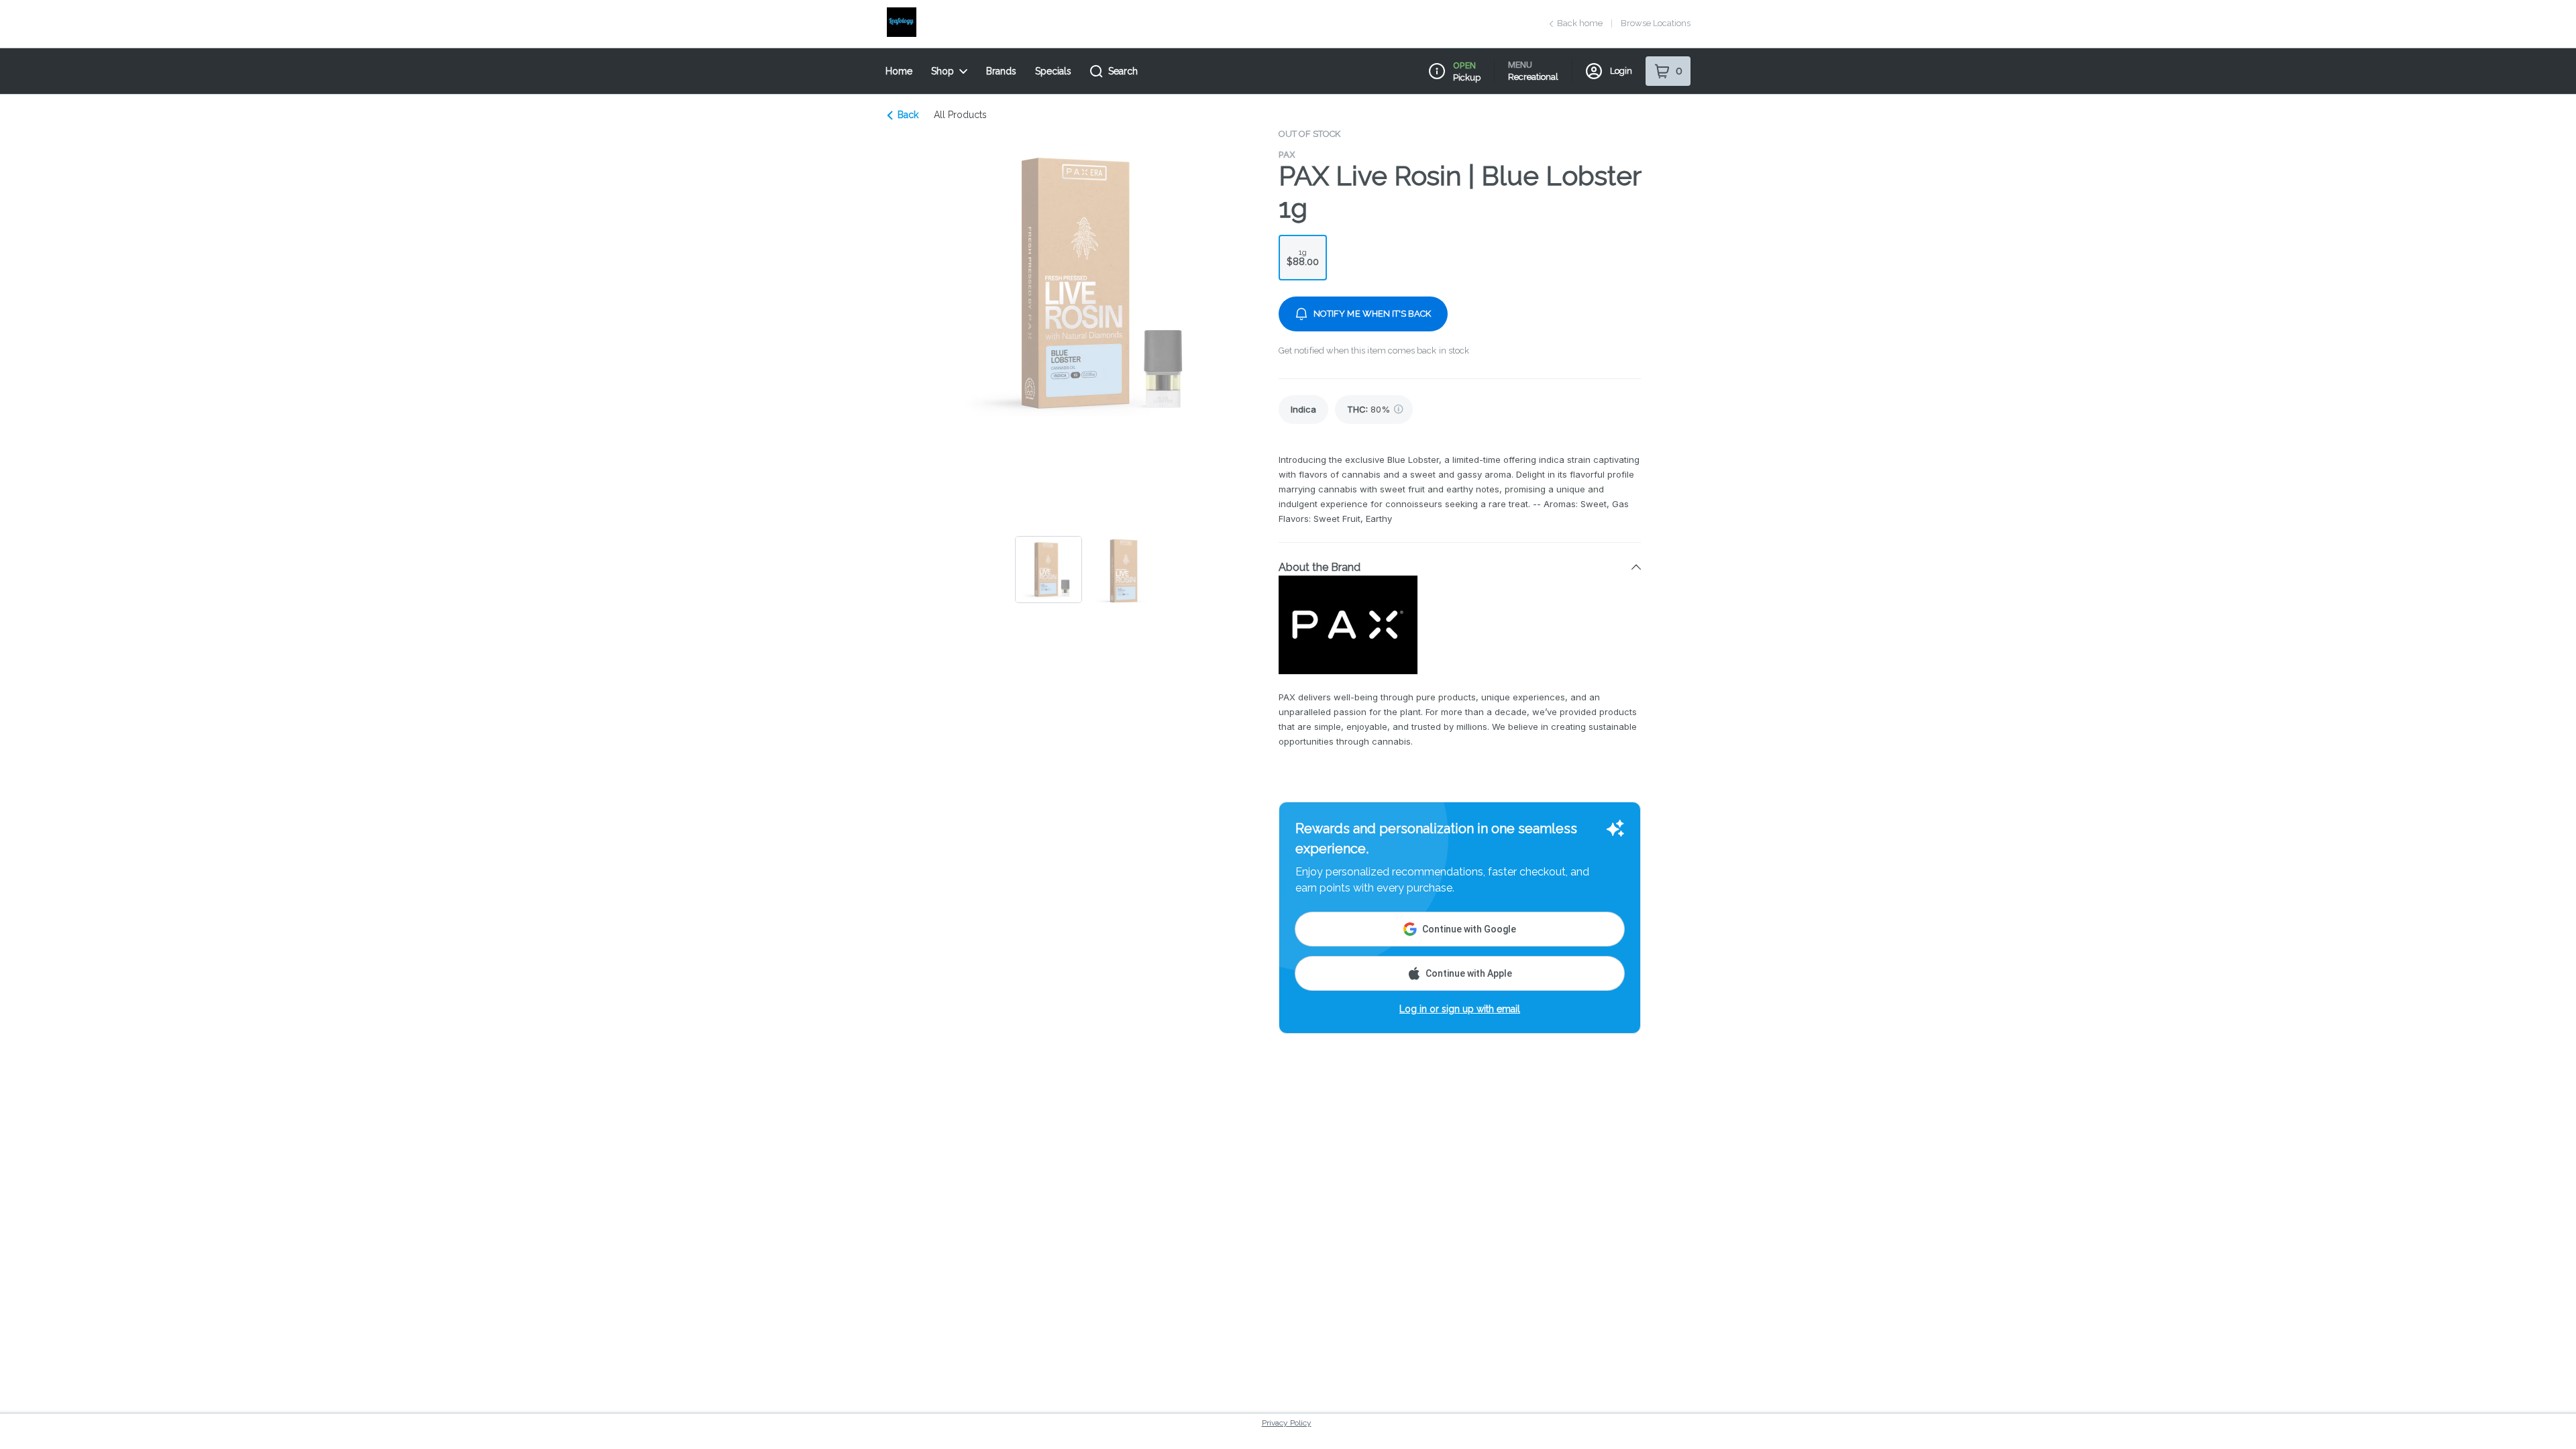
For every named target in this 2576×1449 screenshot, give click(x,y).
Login (1621, 71)
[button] (1460, 567)
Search (1123, 71)
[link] (1303, 410)
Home (899, 71)
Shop (943, 71)
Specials (1053, 71)
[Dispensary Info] (1437, 71)
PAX (1287, 154)
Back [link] (908, 115)
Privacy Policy (1287, 1423)
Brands (1001, 71)
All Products (960, 115)
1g (1303, 257)
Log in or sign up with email (1460, 1009)
